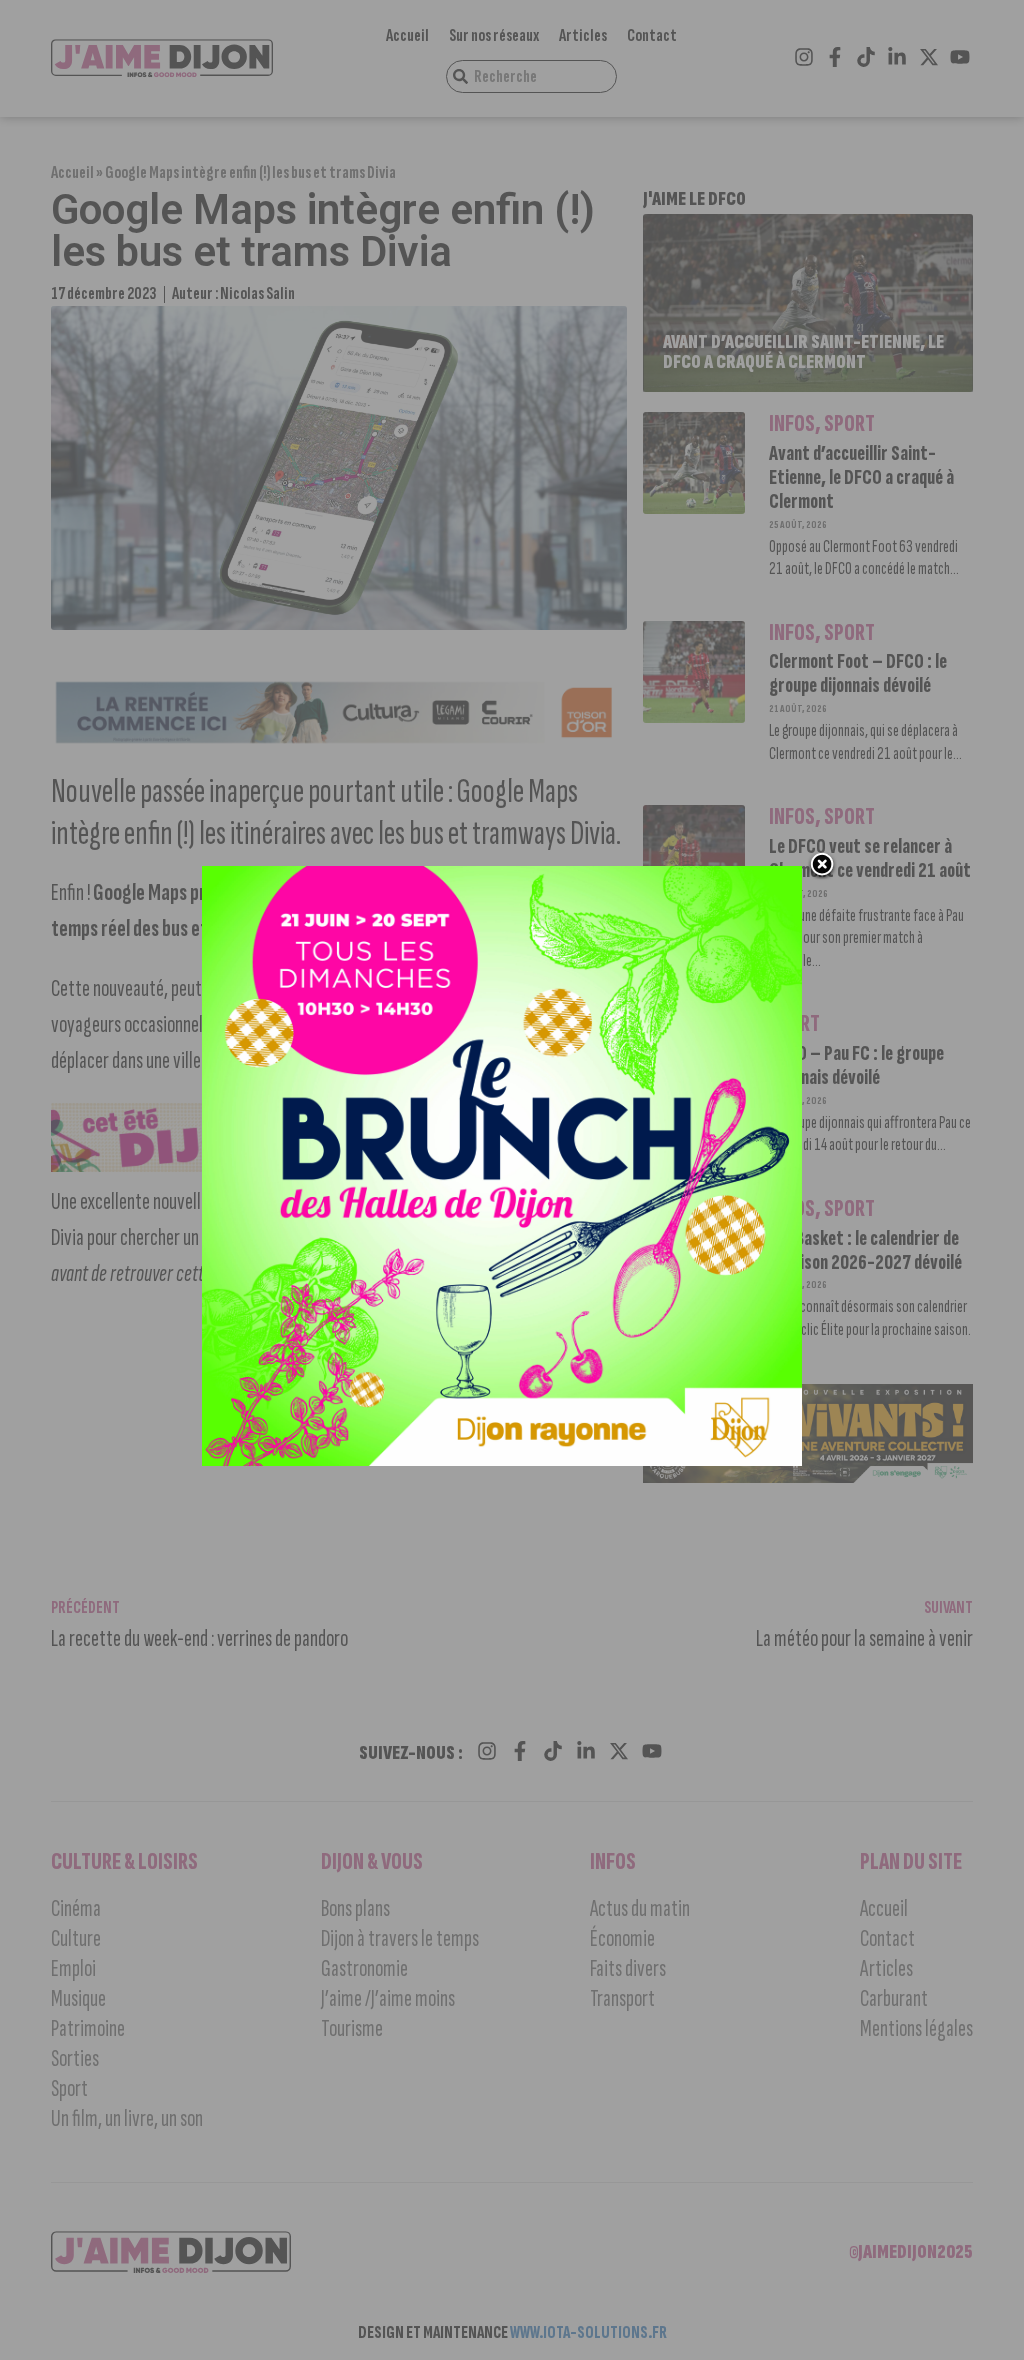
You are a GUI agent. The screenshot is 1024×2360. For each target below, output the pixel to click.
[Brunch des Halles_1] (502, 1460)
